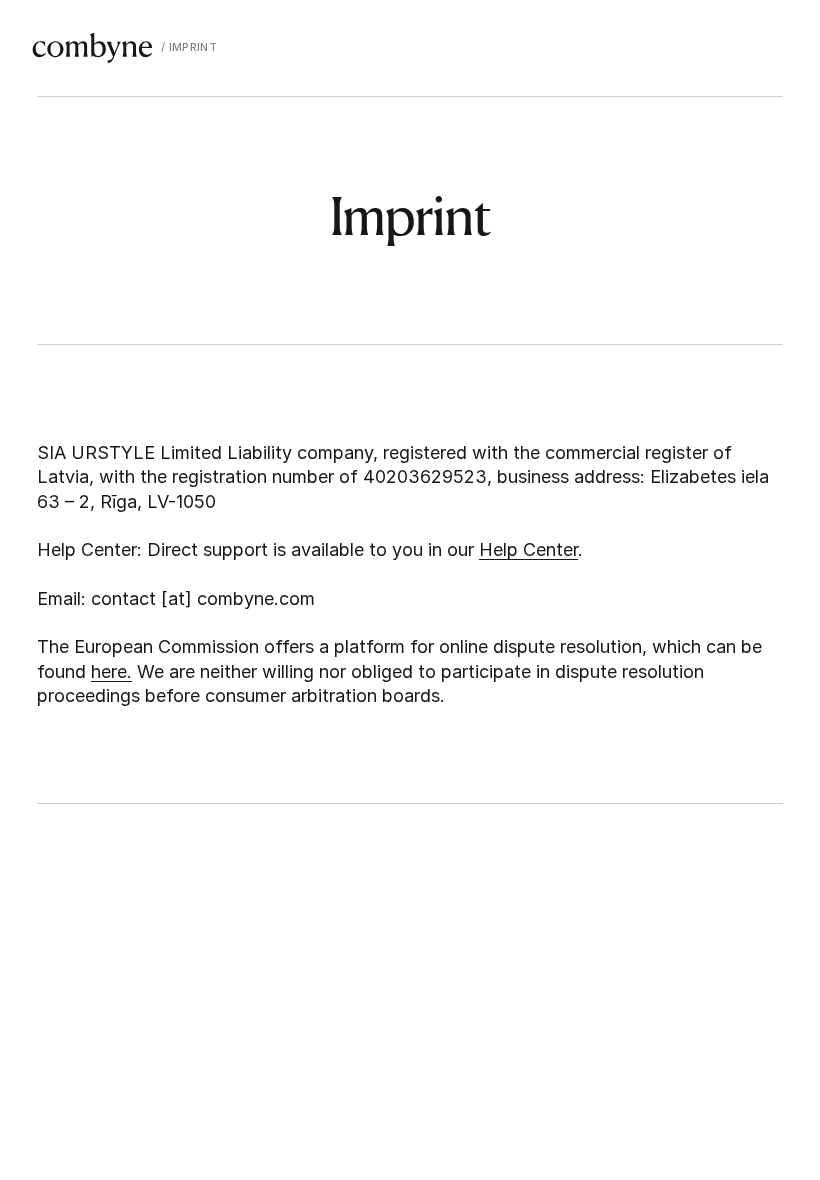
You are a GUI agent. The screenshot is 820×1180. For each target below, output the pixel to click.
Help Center (528, 549)
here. (111, 671)
